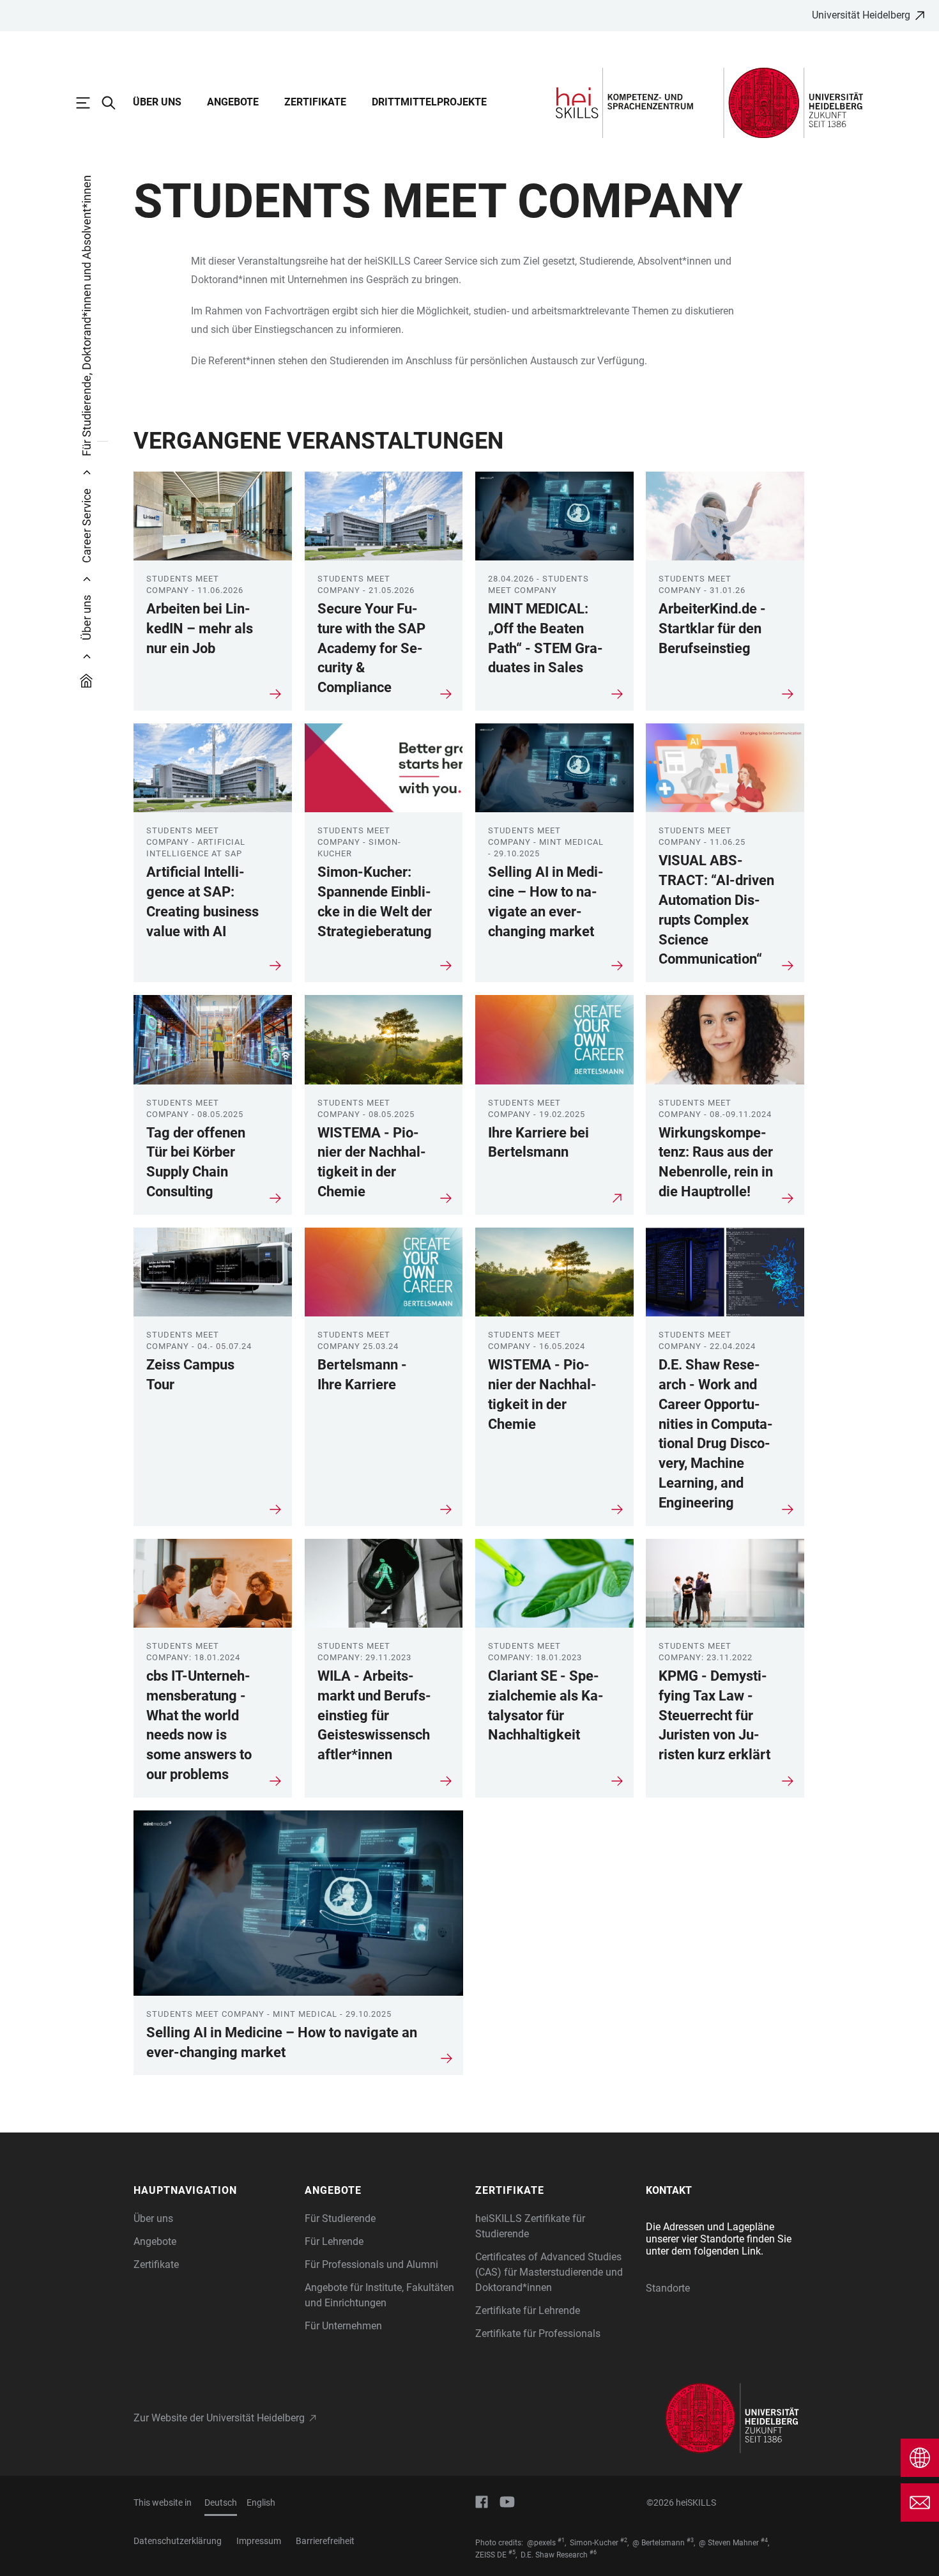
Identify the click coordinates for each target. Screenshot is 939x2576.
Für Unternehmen (343, 2326)
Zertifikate (315, 102)
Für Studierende (340, 2218)
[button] (213, 2191)
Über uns (157, 102)
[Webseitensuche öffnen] (115, 103)
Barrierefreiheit (325, 2541)
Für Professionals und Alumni (371, 2264)
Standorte (668, 2288)
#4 (764, 2540)
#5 (512, 2552)
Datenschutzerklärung (178, 2541)
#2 (624, 2540)
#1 (561, 2540)
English (261, 2503)
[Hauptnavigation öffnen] (89, 103)
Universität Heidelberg (861, 15)
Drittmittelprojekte (429, 102)
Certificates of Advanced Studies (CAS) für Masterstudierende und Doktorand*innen (549, 2272)
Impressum (259, 2541)
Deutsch (221, 2503)
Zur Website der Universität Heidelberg (219, 2418)
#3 (690, 2540)
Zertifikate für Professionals (538, 2333)
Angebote (233, 102)
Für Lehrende (334, 2241)
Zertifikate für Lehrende (528, 2310)
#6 (593, 2552)
